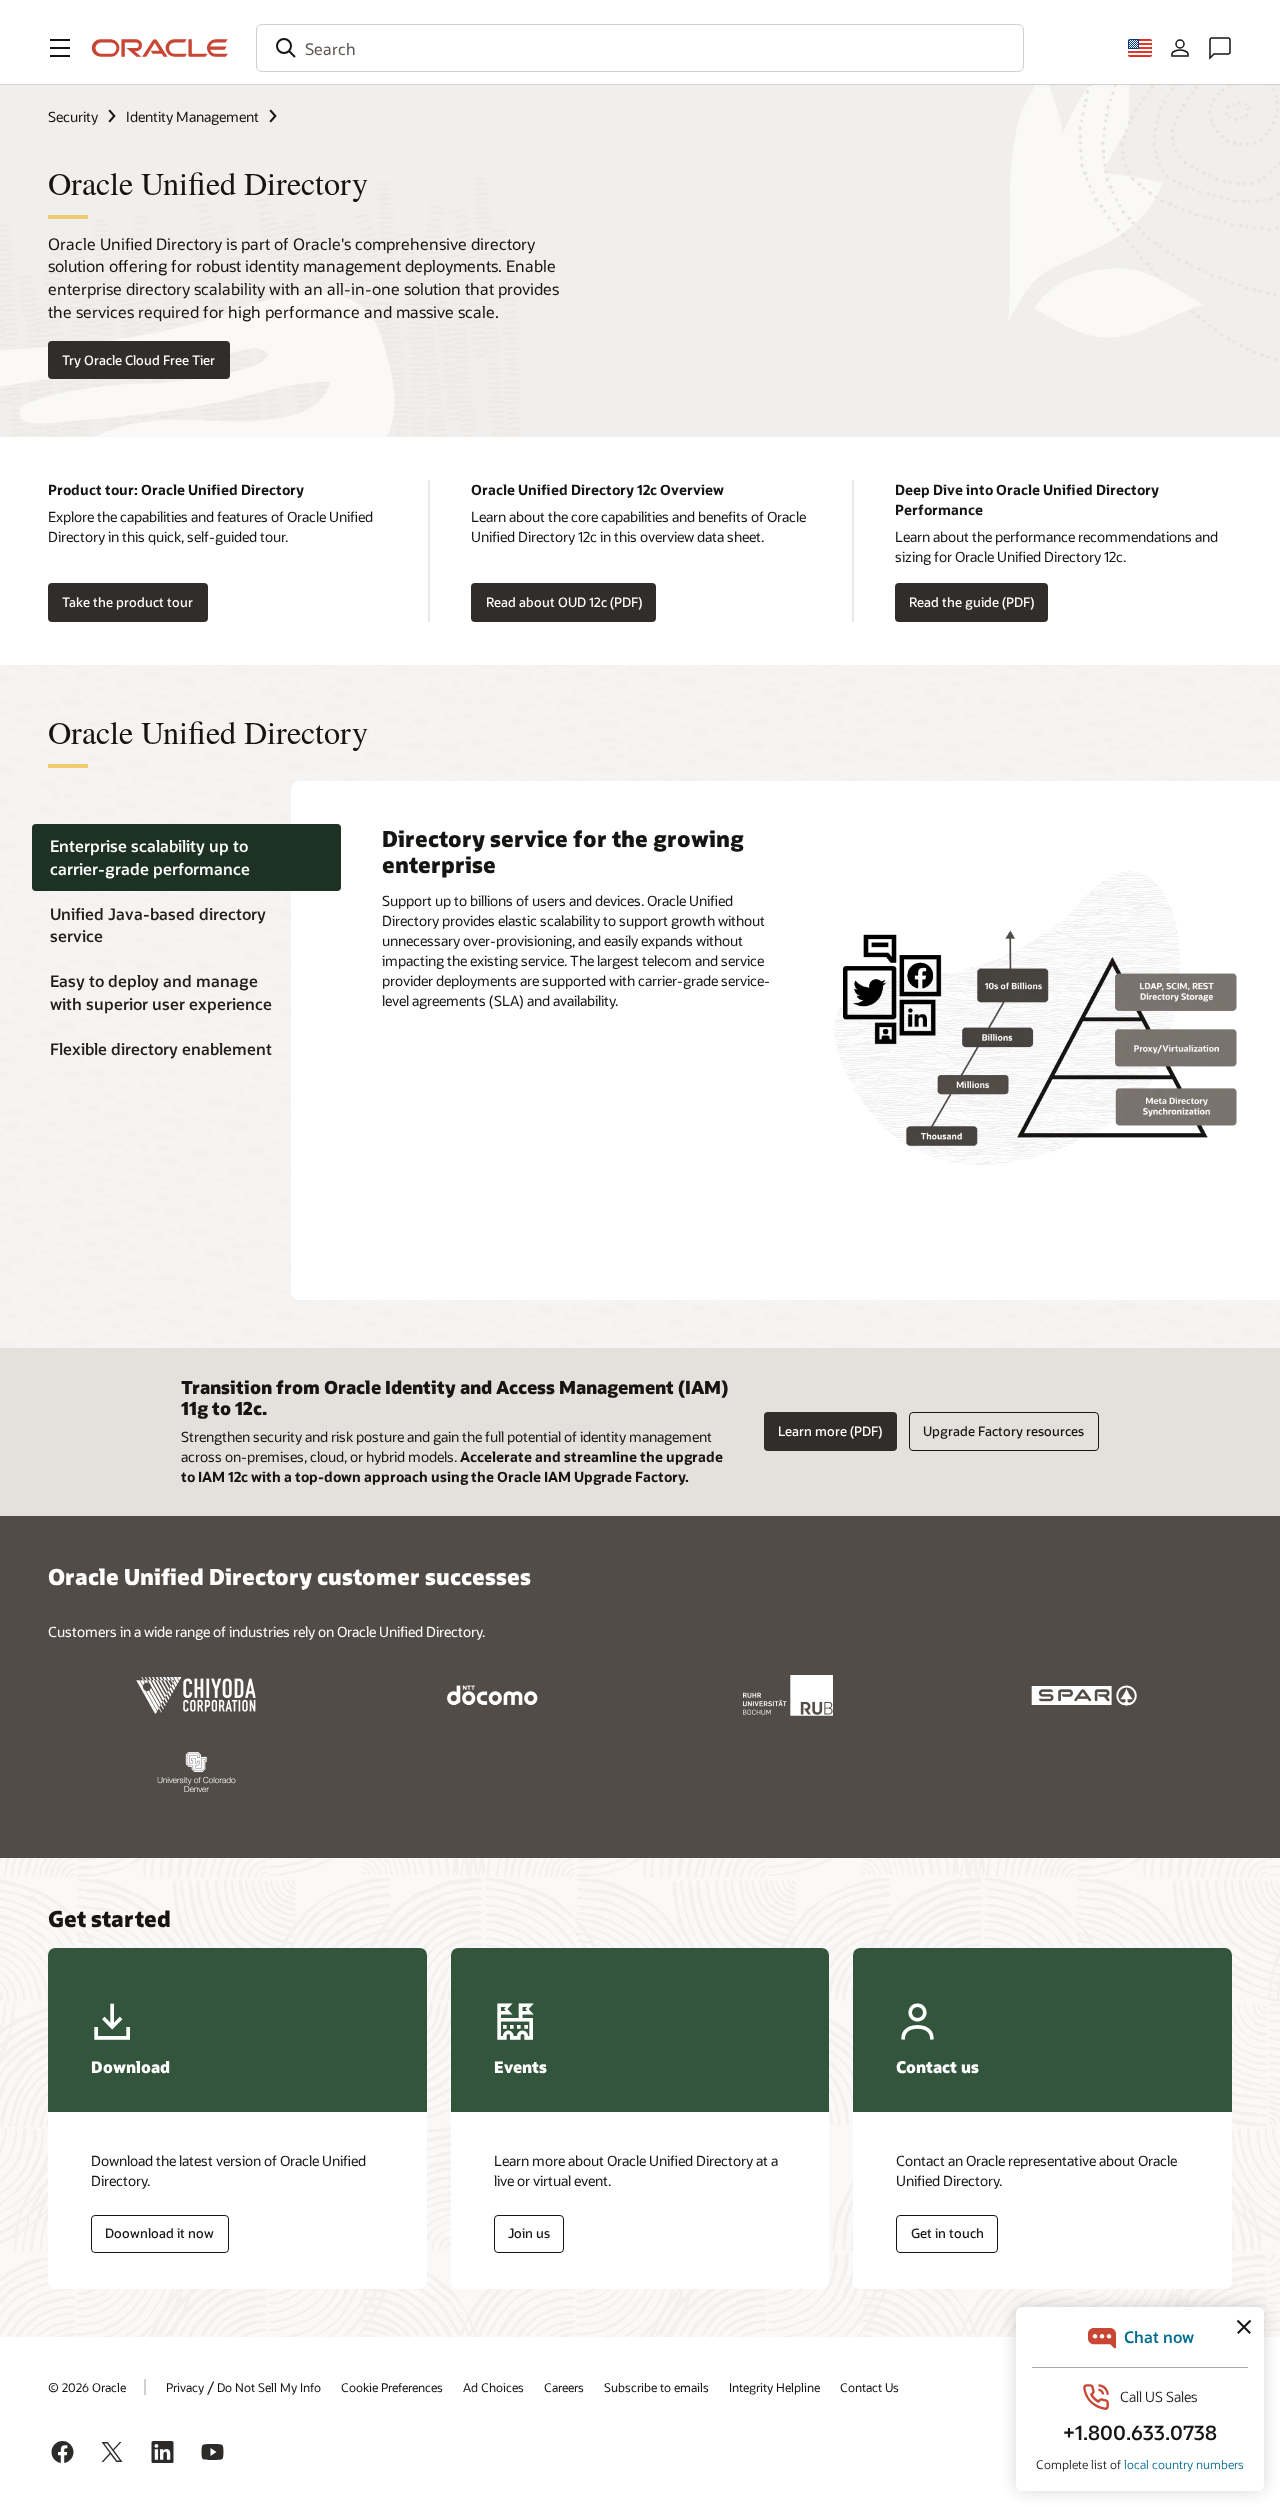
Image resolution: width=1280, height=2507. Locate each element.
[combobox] (640, 48)
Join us (529, 2233)
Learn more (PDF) (830, 1431)
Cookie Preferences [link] (392, 2387)
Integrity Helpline (774, 2387)
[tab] (186, 857)
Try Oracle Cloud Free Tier (138, 360)
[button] (60, 48)
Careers (564, 2387)
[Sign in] (1180, 48)
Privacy (185, 2387)
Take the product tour (127, 602)
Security (73, 116)
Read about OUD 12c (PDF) (564, 602)
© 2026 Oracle (87, 2387)
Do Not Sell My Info (269, 2387)
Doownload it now (159, 2233)
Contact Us (869, 2387)
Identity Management (192, 116)
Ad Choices (493, 2387)
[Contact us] (1220, 48)
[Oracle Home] (160, 48)
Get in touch (947, 2233)
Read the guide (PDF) (971, 602)
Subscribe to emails (656, 2387)
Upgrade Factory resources (1003, 1431)
